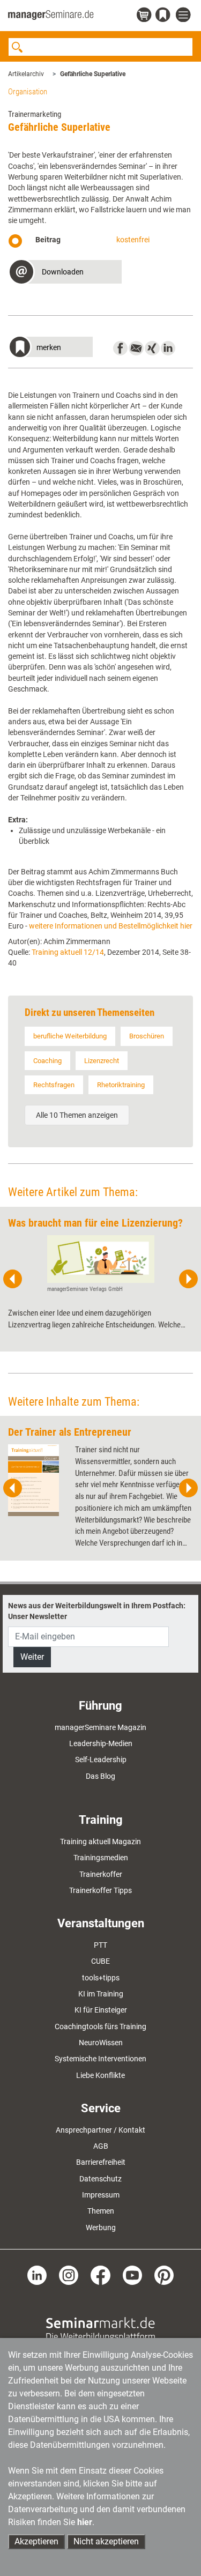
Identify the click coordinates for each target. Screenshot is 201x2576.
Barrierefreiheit (101, 2162)
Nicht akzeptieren (106, 2541)
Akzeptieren (36, 2541)
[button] (65, 273)
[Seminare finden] (100, 2329)
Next (188, 1279)
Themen (101, 2211)
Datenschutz (100, 2179)
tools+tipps (101, 1978)
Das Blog (100, 1776)
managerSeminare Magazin (100, 1727)
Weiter (32, 1657)
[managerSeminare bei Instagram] (69, 2275)
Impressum (101, 2195)
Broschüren (147, 1036)
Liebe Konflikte (100, 2075)
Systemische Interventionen (100, 2059)
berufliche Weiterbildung (70, 1036)
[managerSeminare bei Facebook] (100, 2275)
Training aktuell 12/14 (68, 952)
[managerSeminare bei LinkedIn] (37, 2275)
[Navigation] (184, 15)
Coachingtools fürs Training (100, 2026)
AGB (101, 2146)
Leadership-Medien (101, 1743)
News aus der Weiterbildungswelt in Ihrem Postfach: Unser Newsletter (97, 1611)
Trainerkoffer (101, 1874)
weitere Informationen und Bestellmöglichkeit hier (111, 926)
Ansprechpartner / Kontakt (100, 2130)
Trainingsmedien (101, 1858)
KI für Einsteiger (101, 2010)
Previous (13, 1279)
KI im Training (101, 1994)
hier (85, 2522)
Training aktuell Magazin (100, 1842)
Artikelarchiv (26, 74)
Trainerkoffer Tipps (100, 1890)
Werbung (101, 2228)
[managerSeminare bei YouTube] (132, 2275)
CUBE (100, 1961)
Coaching (47, 1061)
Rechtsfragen (54, 1085)
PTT (100, 1945)
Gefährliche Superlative (93, 74)
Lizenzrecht (102, 1061)
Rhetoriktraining (121, 1085)
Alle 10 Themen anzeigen (77, 1115)
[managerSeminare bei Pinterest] (164, 2275)
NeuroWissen (101, 2043)
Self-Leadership (101, 1760)
